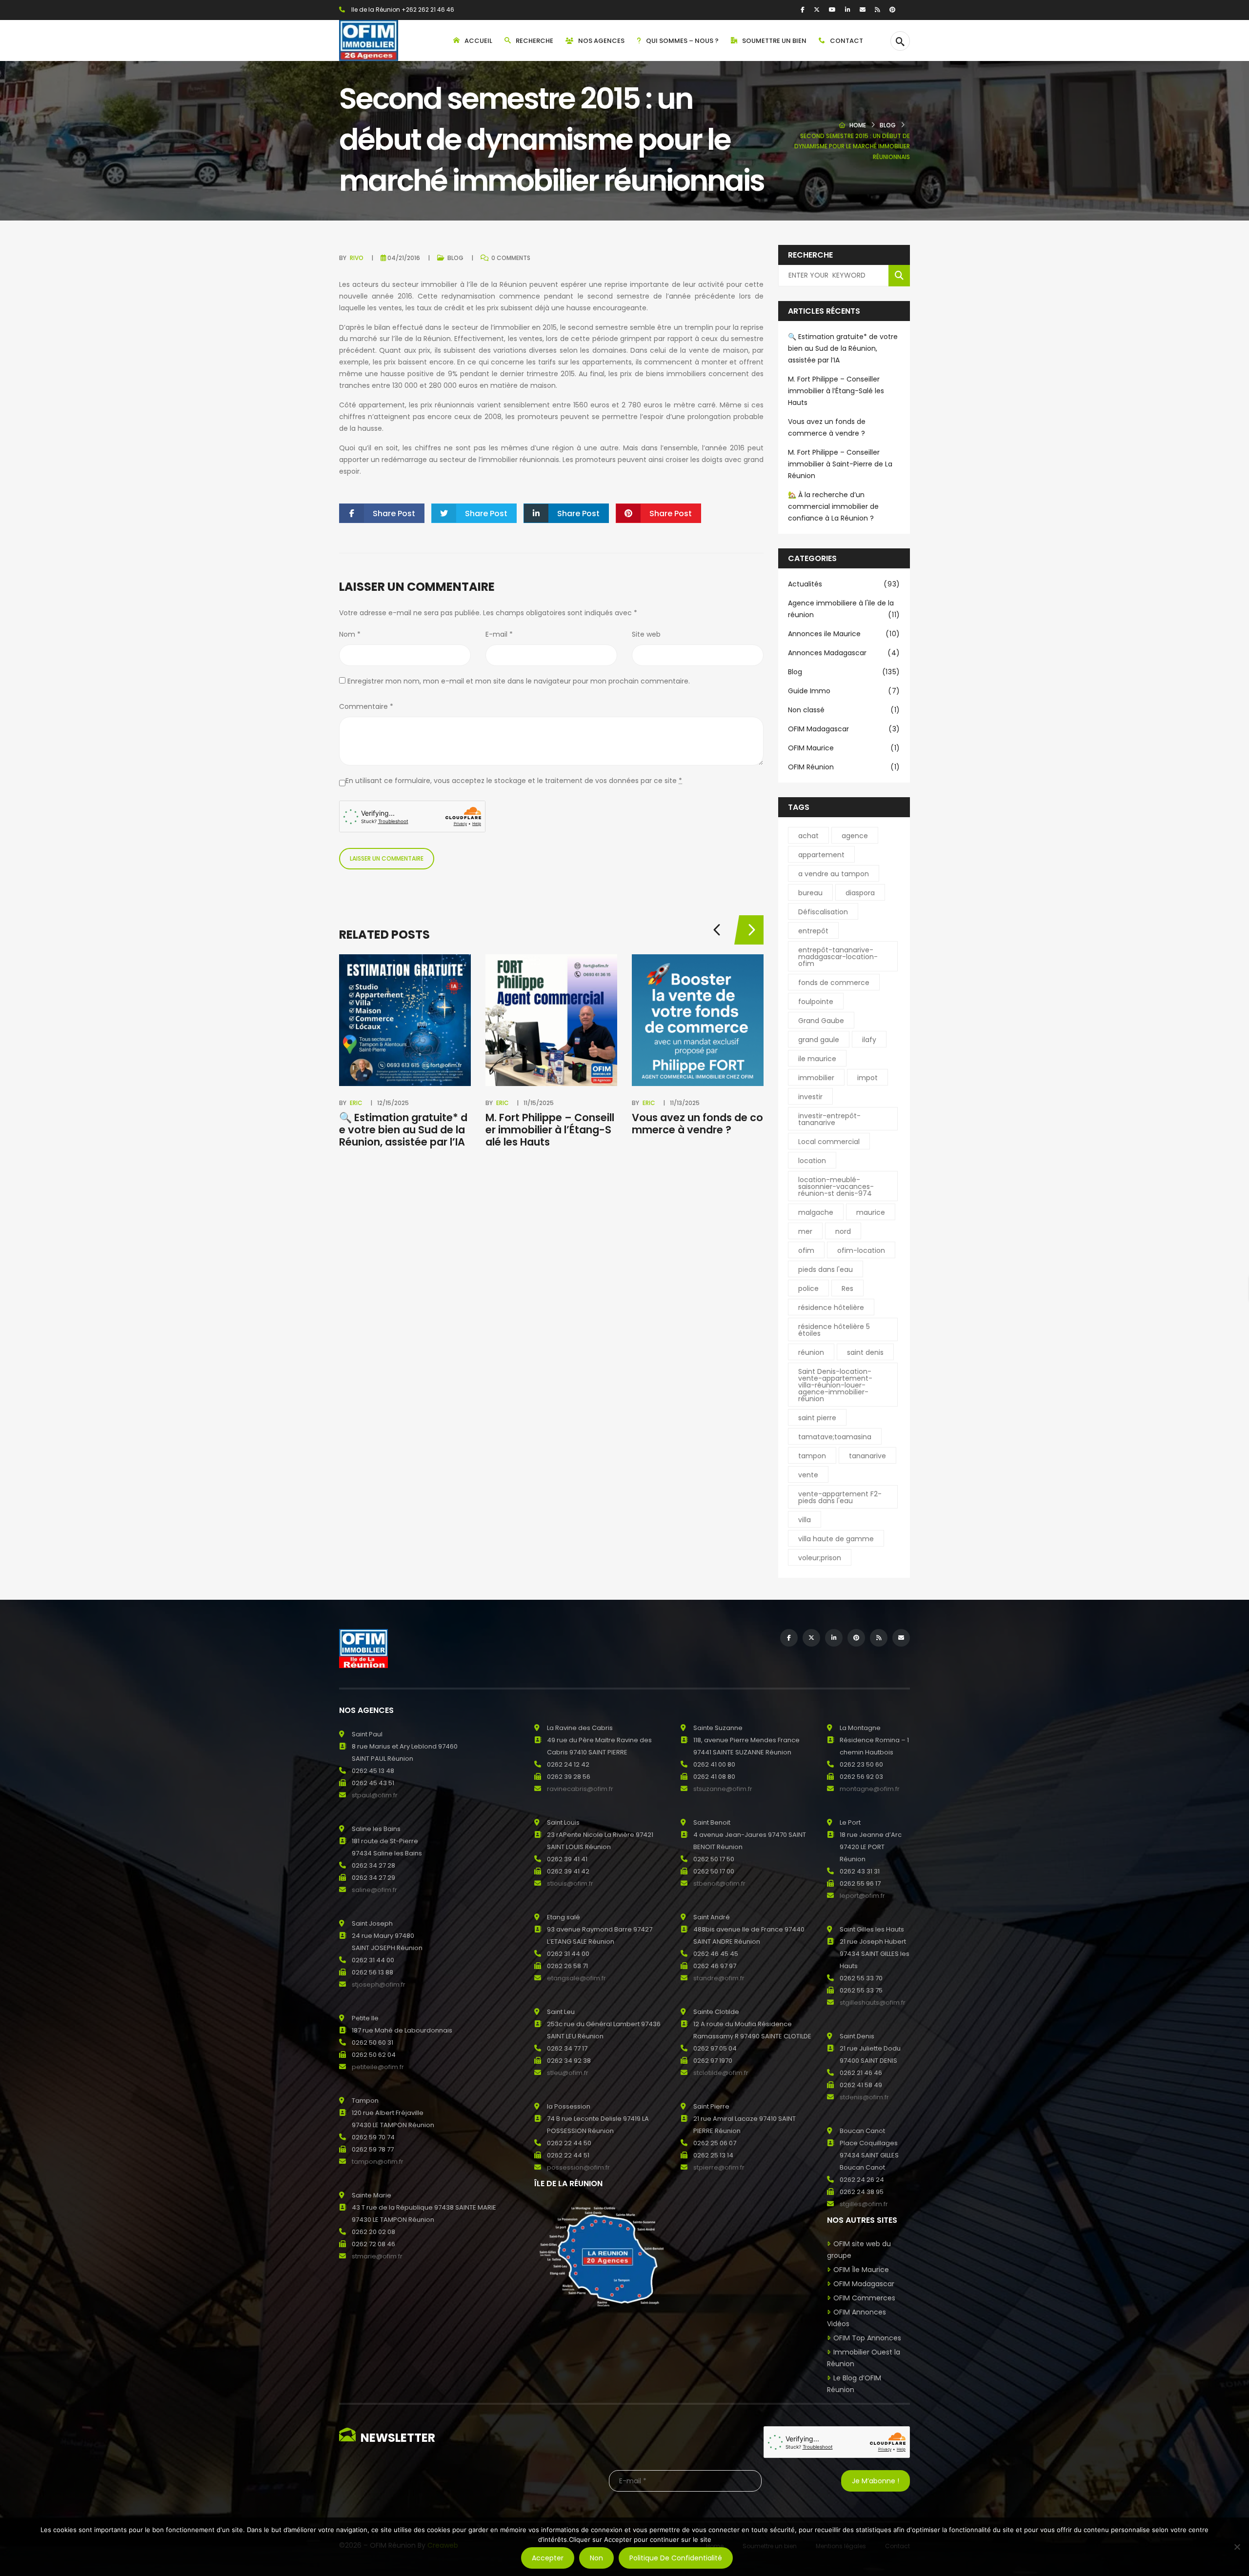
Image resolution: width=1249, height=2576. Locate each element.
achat (808, 836)
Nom (350, 634)
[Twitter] (817, 10)
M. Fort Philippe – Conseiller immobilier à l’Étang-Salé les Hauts (550, 1130)
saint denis (865, 1352)
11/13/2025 (685, 1103)
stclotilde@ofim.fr (721, 2073)
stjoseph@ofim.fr (379, 1984)
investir (810, 1097)
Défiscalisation (823, 912)
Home (858, 125)
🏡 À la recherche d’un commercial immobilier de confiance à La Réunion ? (833, 506)
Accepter (548, 2558)
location (812, 1161)
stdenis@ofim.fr (864, 2097)
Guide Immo (844, 691)
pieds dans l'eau (826, 1269)
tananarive (867, 1456)
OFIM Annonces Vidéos (856, 2318)
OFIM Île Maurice (861, 2270)
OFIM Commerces (864, 2298)
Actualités (844, 584)
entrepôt (813, 931)
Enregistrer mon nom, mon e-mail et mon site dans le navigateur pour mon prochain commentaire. (519, 681)
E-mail (499, 634)
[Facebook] (803, 10)
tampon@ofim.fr (378, 2162)
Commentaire (366, 706)
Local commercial (829, 1142)
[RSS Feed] (877, 10)
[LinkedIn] (848, 10)
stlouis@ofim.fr (570, 1883)
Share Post (394, 513)
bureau (810, 893)
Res (847, 1288)
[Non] (1237, 2547)
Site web (646, 634)
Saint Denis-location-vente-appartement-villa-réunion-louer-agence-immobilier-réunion (835, 1385)
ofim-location (861, 1250)
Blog (888, 125)
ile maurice (817, 1059)
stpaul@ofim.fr (375, 1795)
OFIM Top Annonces (867, 2338)
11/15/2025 (539, 1103)
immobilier (816, 1078)
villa (805, 1520)
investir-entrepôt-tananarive (829, 1119)
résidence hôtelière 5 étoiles (834, 1330)
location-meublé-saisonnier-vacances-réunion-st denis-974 (836, 1187)
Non (596, 2558)
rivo (357, 258)
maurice (871, 1212)
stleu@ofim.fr (568, 2073)
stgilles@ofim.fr (864, 2204)
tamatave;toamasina (835, 1437)
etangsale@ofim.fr (576, 1978)
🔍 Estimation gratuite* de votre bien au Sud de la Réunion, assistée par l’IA (403, 1130)
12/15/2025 (393, 1103)
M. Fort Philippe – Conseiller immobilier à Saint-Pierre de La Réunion (840, 464)
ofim (806, 1250)
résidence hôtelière (831, 1308)
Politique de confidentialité (676, 2558)
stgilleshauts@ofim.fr (873, 2002)
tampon (812, 1456)
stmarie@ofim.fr (377, 2256)
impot (867, 1078)
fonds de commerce (834, 983)
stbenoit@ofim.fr (719, 1883)
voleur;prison (820, 1558)
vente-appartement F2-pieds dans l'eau (840, 1497)
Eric (356, 1103)
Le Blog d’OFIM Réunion (854, 2384)
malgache (816, 1212)
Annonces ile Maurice (844, 634)
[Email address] (863, 10)
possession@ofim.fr (578, 2167)
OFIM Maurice (844, 748)
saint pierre (817, 1418)
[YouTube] (832, 10)
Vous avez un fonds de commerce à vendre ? (697, 1124)
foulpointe (816, 1002)
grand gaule (819, 1040)
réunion (811, 1352)
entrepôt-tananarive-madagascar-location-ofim (838, 957)
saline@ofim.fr (374, 1890)
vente (808, 1475)
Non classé (844, 710)
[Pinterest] (892, 10)
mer (805, 1231)
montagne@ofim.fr (870, 1789)
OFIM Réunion (844, 767)
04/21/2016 (404, 258)
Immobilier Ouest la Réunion (864, 2358)
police (808, 1288)
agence (855, 836)
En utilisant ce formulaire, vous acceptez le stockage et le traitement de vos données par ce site (514, 781)
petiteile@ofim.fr (378, 2067)
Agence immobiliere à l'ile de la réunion (844, 609)
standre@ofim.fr (719, 1978)
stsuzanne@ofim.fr (723, 1789)
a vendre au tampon (834, 874)
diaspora (860, 893)
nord (843, 1231)
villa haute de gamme (836, 1539)
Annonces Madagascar (844, 653)
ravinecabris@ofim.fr (580, 1789)
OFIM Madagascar (844, 729)
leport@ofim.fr (862, 1896)
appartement (821, 855)
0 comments (510, 258)
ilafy (869, 1040)
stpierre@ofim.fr (719, 2167)
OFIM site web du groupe (859, 2250)
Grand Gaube (821, 1021)
